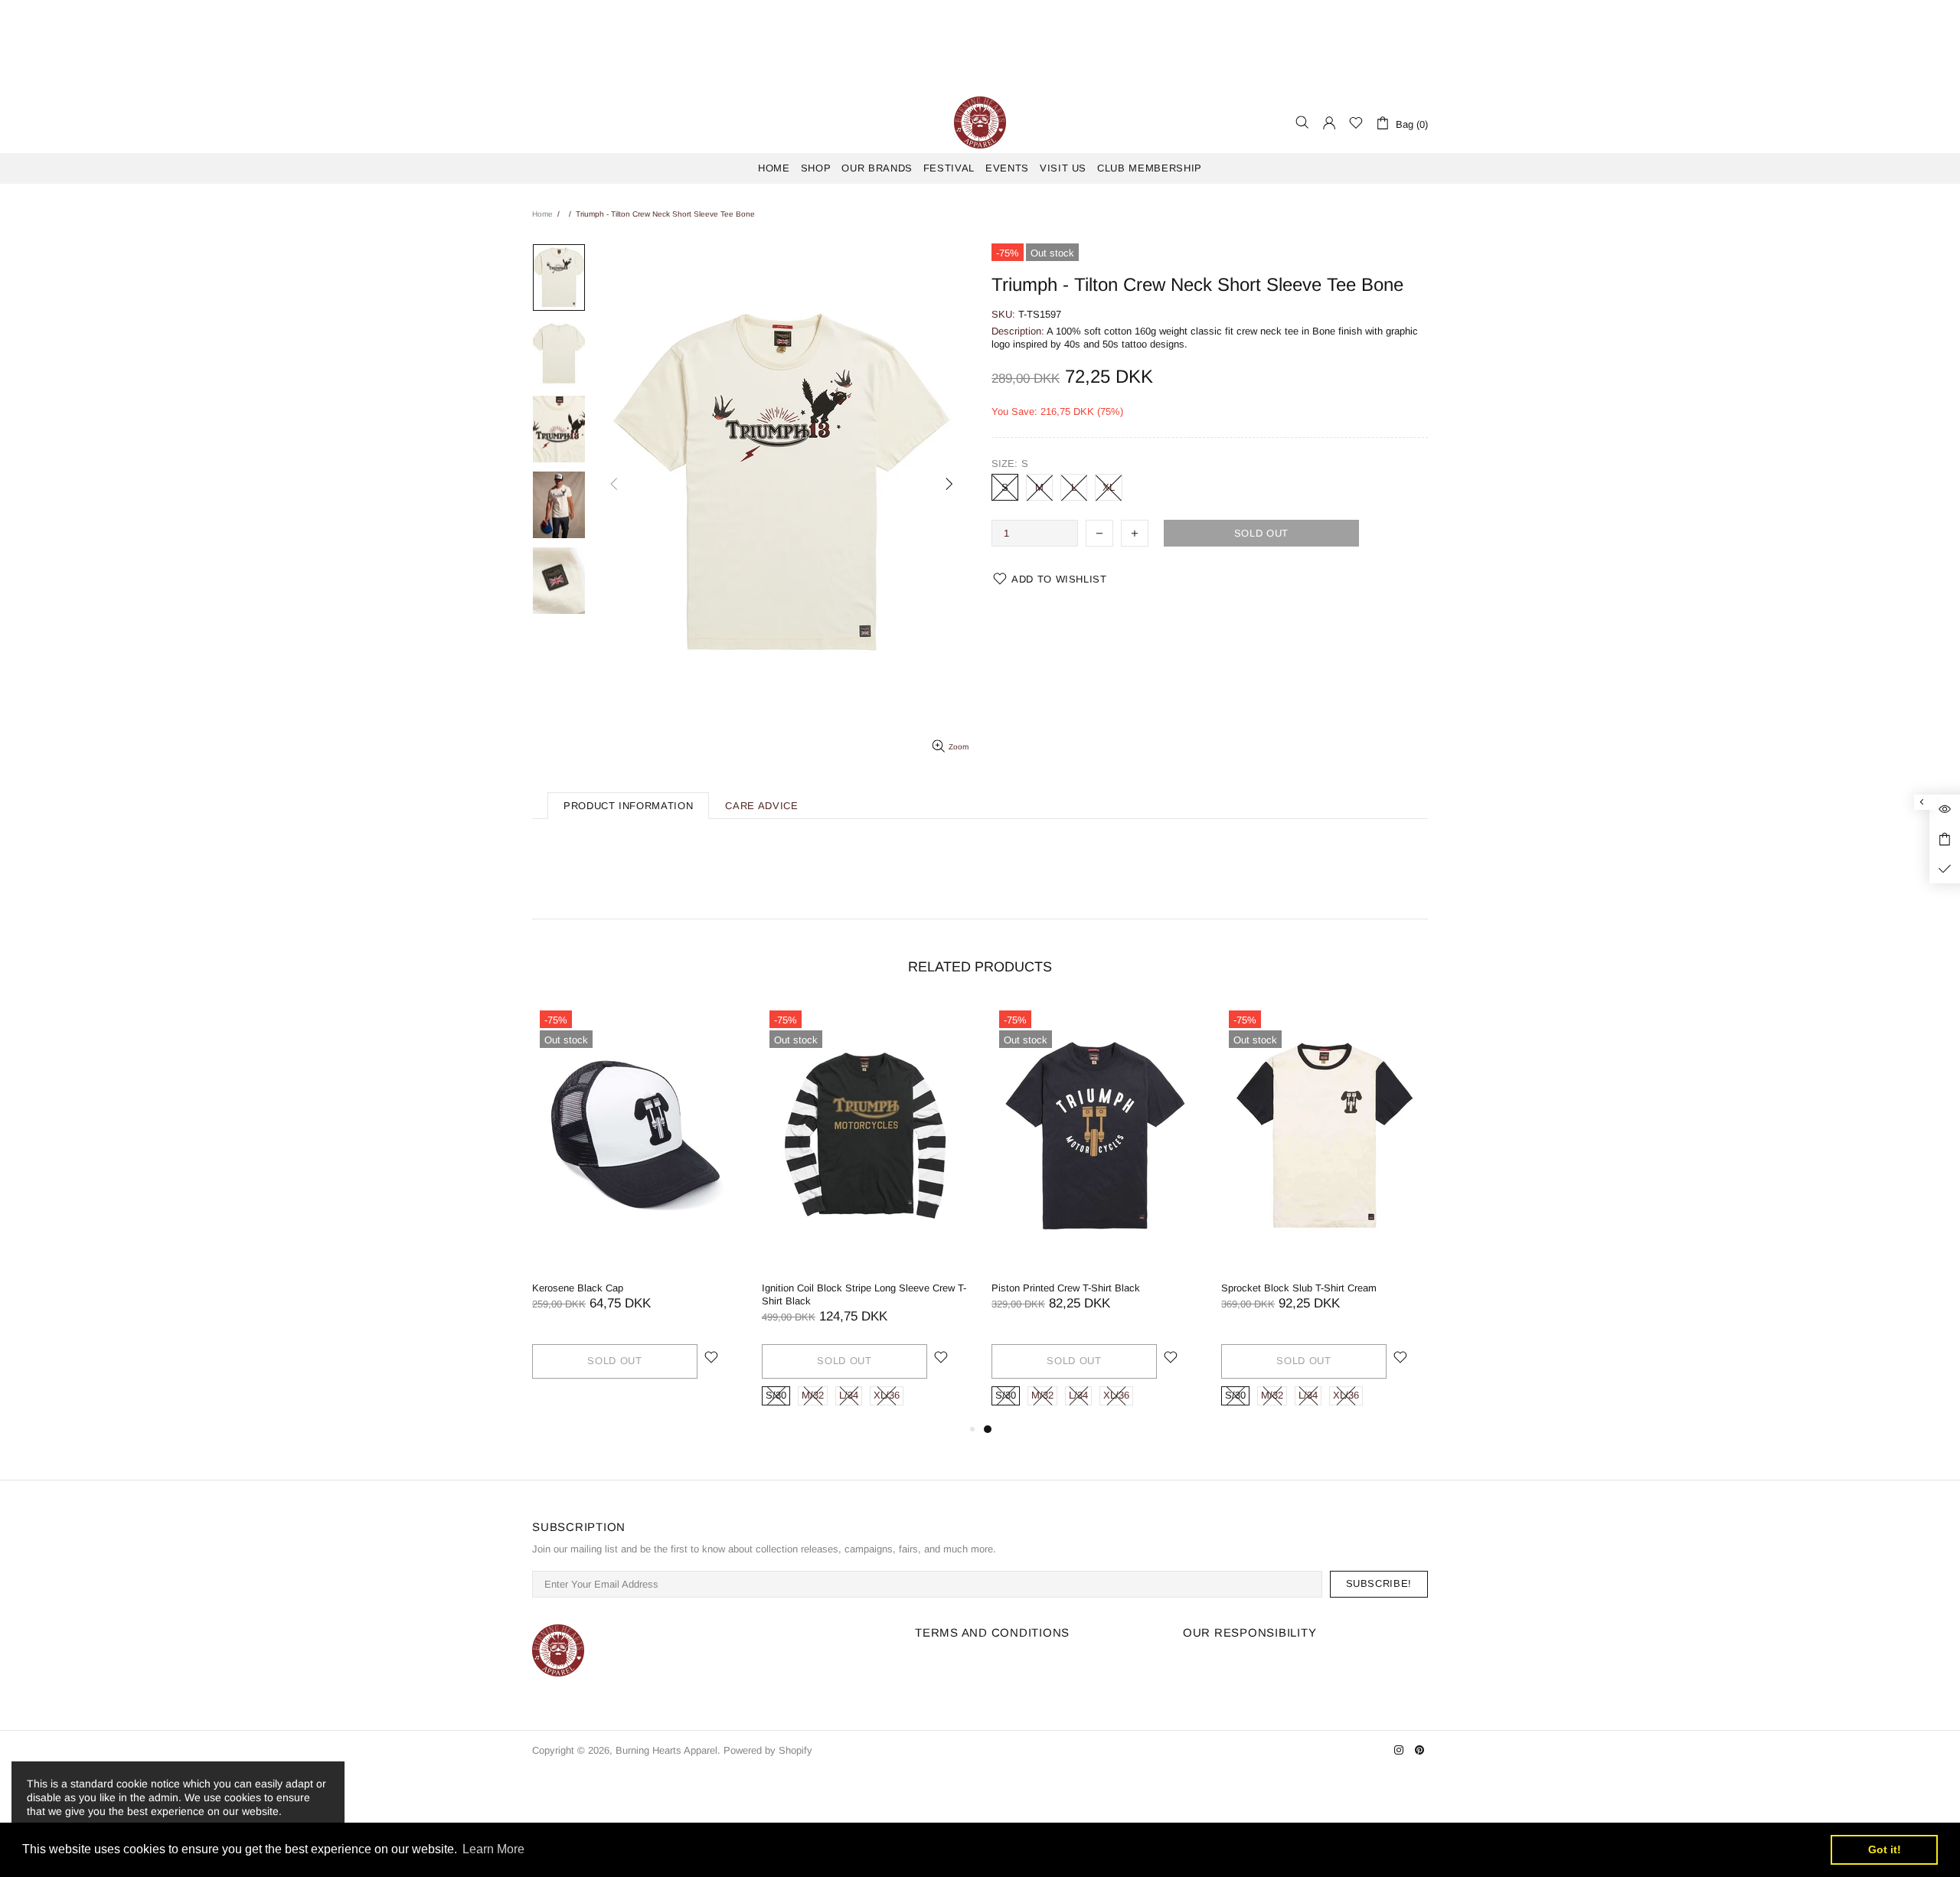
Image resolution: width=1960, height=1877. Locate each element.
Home (542, 214)
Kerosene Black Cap (1329, 1288)
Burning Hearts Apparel (980, 122)
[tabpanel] (697, 1211)
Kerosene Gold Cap (1097, 1288)
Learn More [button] (493, 1849)
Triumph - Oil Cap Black (877, 1288)
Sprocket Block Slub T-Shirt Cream (672, 1288)
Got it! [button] (1885, 1849)
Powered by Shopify (768, 1750)
